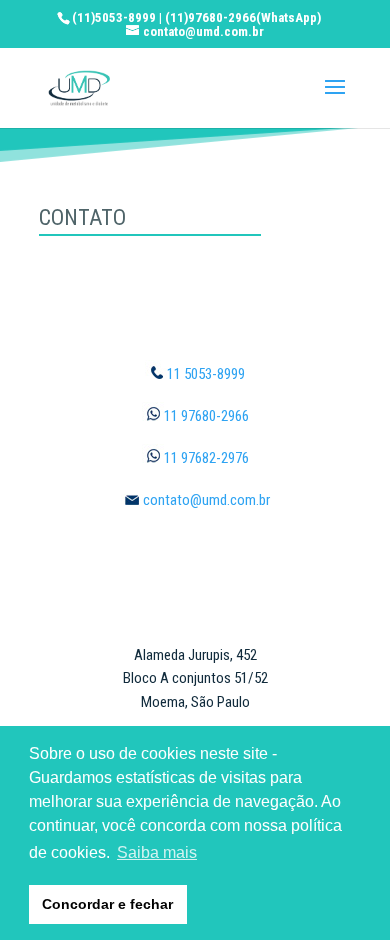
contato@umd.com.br (206, 500)
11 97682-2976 (206, 458)
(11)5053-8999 (114, 17)
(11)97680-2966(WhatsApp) (243, 17)
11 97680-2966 (206, 416)
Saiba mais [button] (157, 852)
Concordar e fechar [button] (107, 904)
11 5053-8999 (206, 374)
